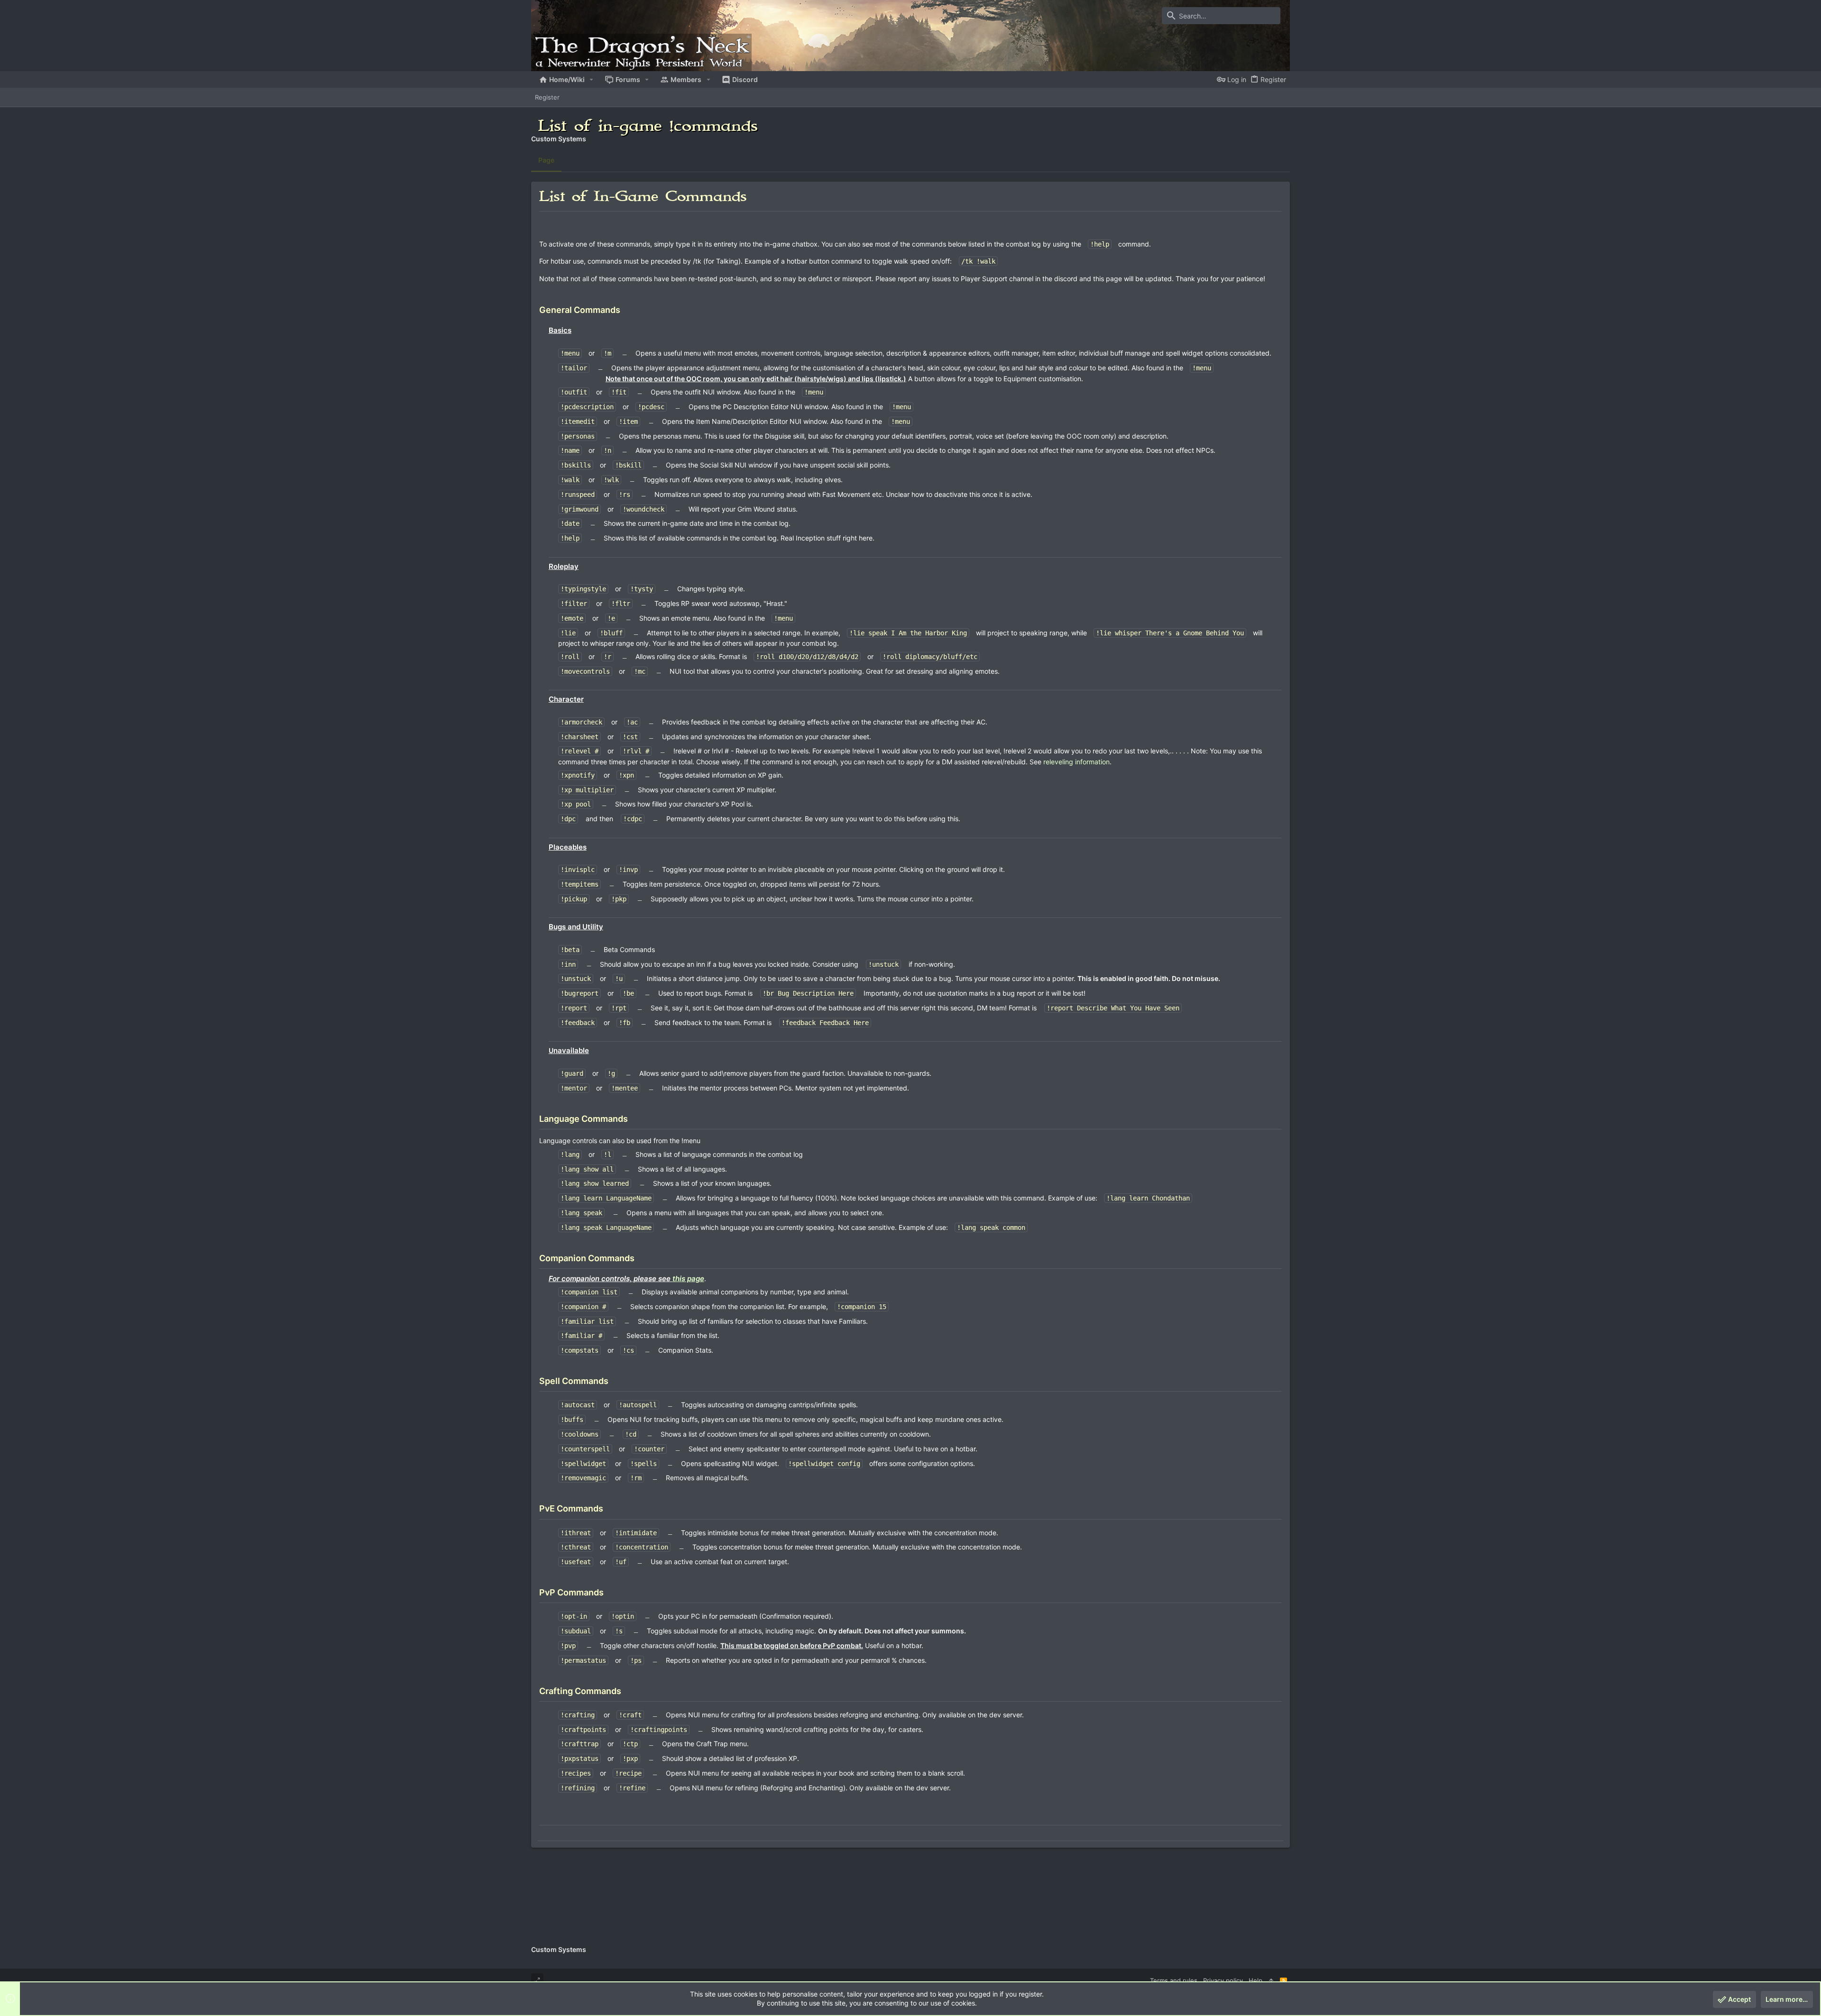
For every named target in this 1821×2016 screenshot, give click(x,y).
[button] (592, 80)
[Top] (1271, 1980)
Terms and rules (1174, 1980)
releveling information (1076, 762)
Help (1255, 1980)
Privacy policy (1223, 1980)
